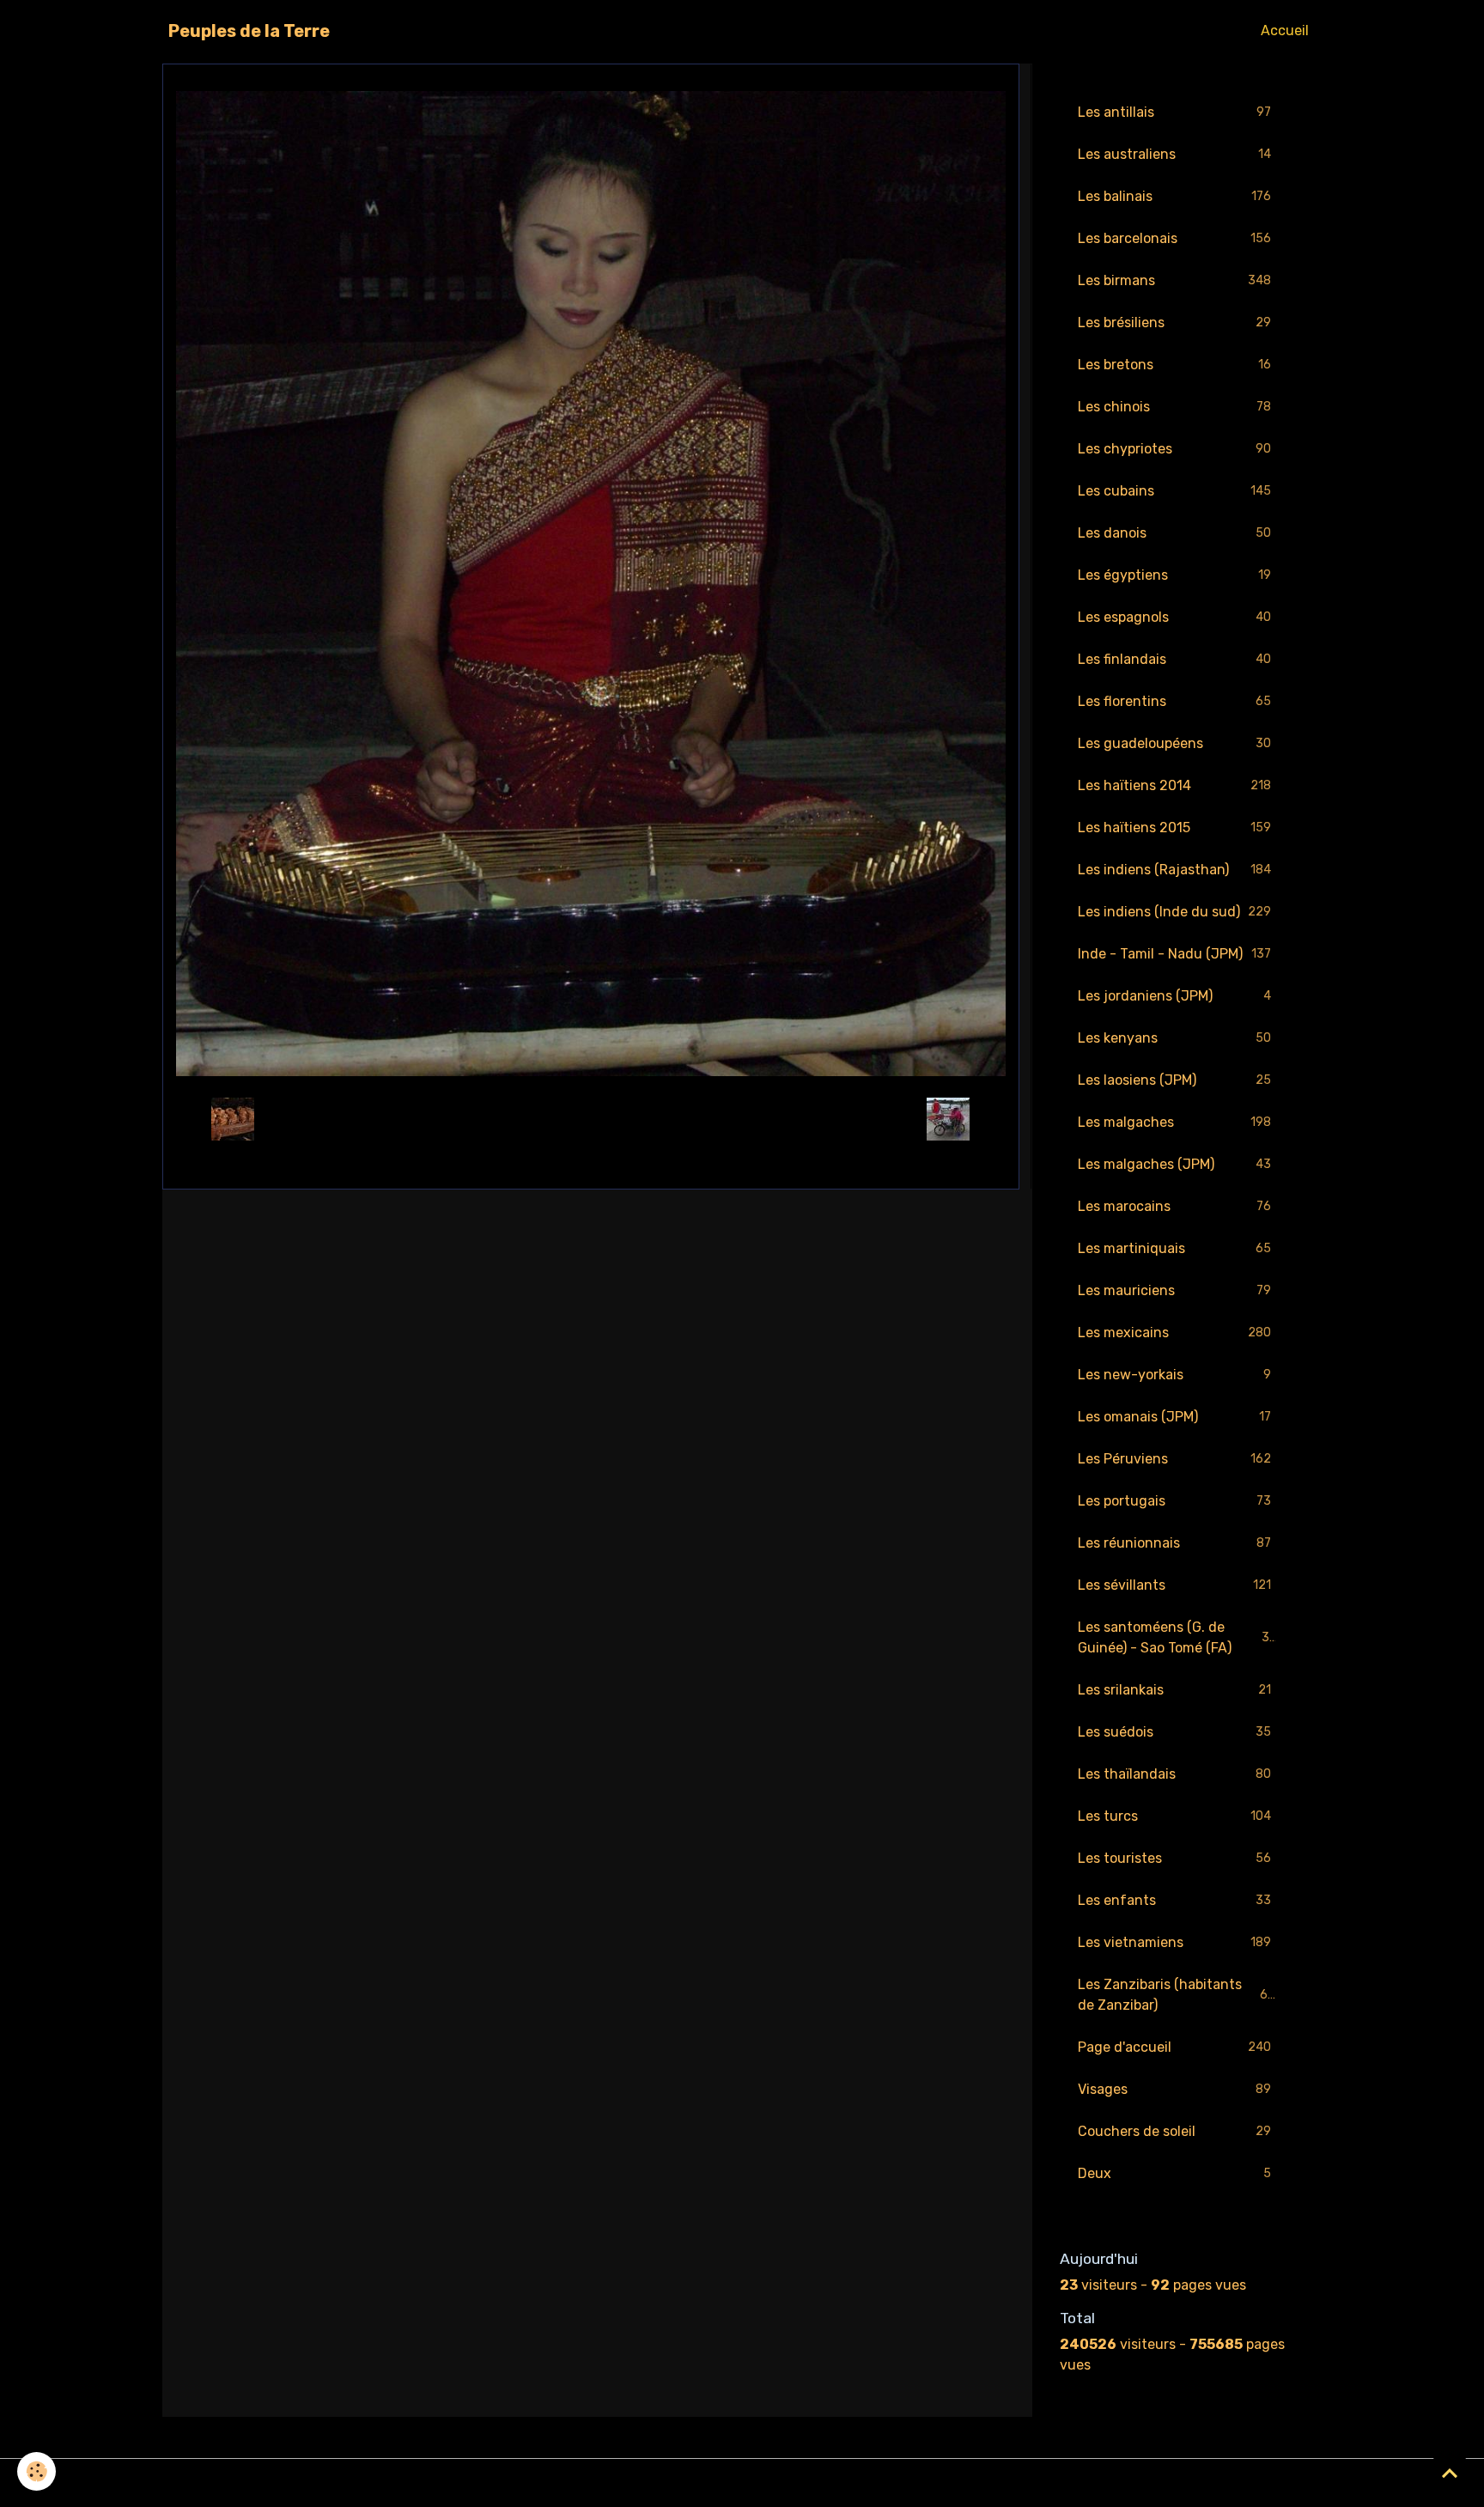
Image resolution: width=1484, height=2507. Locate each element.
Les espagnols (1174, 617)
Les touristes (1174, 1858)
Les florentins (1174, 701)
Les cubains (1174, 491)
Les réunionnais (1174, 1543)
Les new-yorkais (1174, 1375)
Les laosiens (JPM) (1174, 1080)
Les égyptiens (1174, 575)
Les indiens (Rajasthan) (1174, 870)
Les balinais (1174, 196)
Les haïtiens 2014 (1174, 785)
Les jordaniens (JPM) (1174, 996)
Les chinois (1174, 407)
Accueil (1285, 30)
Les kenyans (1174, 1038)
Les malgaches (1174, 1122)
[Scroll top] (1450, 2473)
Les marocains (1174, 1206)
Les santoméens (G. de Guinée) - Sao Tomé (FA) (1177, 1637)
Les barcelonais (1174, 238)
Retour (590, 1119)
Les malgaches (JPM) (1174, 1164)
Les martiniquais (1174, 1248)
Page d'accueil (1174, 2047)
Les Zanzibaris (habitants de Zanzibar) (1177, 1995)
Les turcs (1174, 1816)
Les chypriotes (1174, 449)
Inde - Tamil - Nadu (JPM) (1174, 954)
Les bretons (1174, 365)
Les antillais (1174, 112)
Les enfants (1174, 1900)
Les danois (1174, 533)
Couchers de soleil (1174, 2131)
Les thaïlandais (1174, 1774)
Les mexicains (1174, 1333)
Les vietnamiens (1174, 1942)
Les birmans (1174, 280)
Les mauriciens (1174, 1290)
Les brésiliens (1174, 323)
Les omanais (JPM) (1174, 1417)
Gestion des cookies (742, 2483)
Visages (1174, 2089)
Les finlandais (1174, 659)
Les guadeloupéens (1174, 743)
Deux (1174, 2173)
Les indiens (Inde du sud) (1174, 912)
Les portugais (1174, 1501)
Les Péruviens (1174, 1459)
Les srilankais (1174, 1690)
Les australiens (1174, 154)
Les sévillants (1174, 1585)
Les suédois (1174, 1732)
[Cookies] (36, 2471)
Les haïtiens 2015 (1174, 828)
